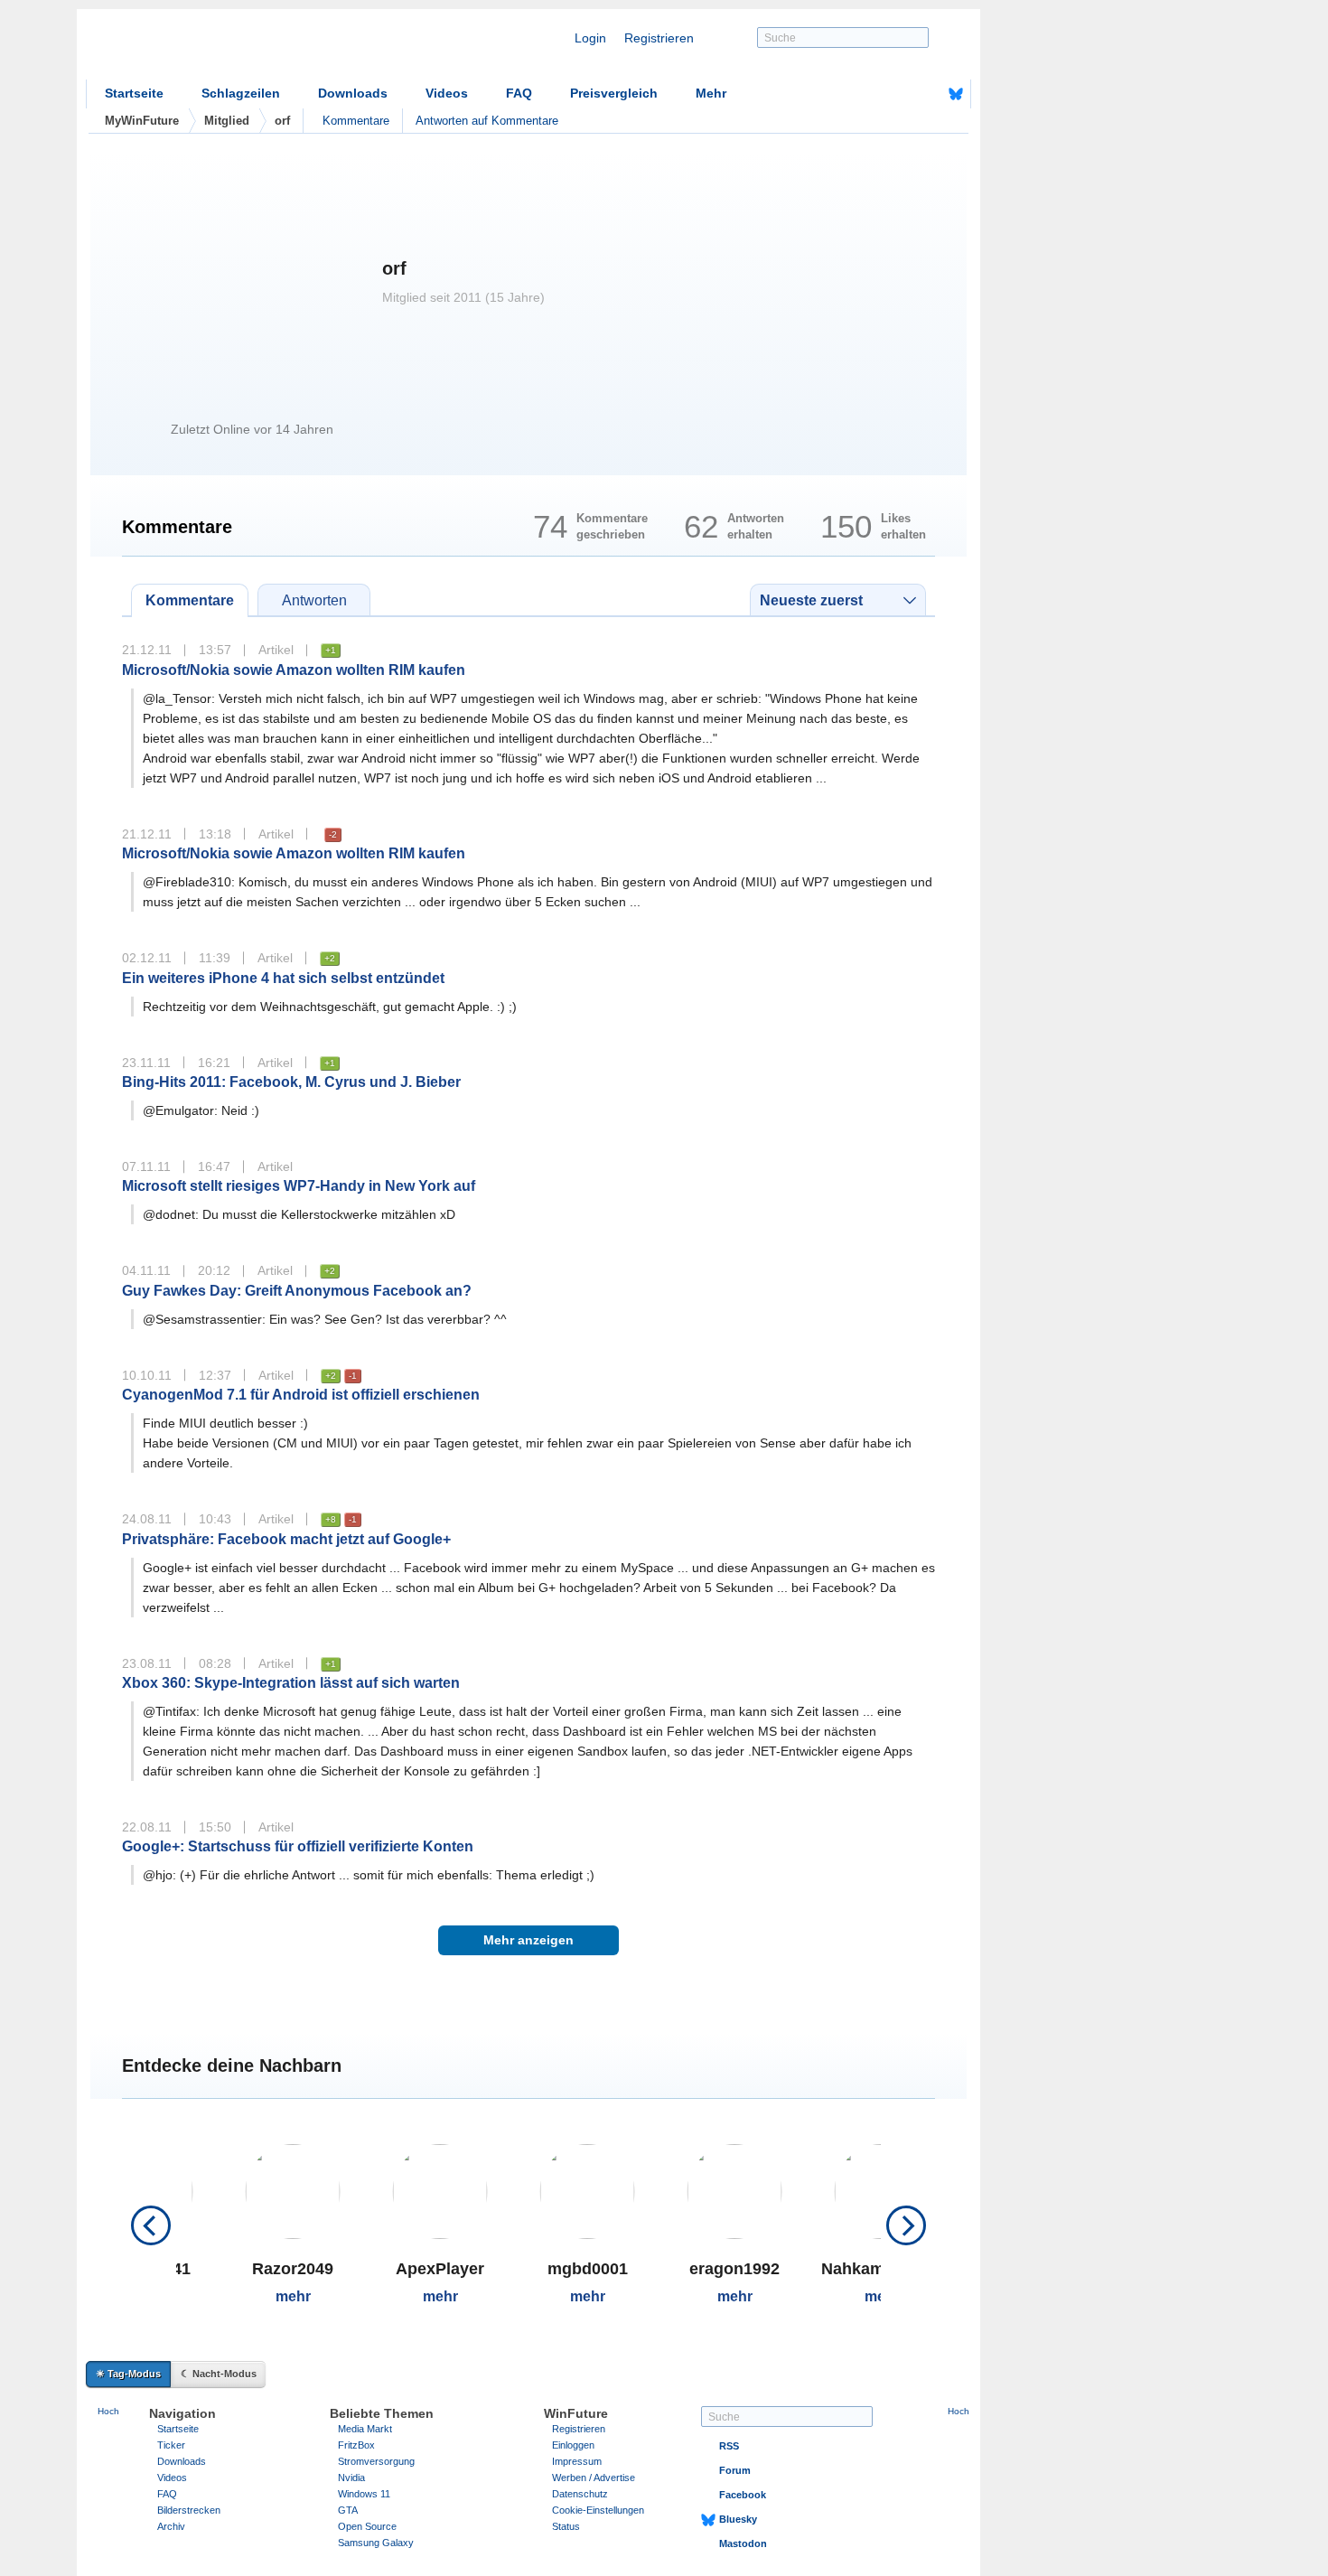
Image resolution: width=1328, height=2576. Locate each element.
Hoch (108, 2411)
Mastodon (743, 2543)
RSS (729, 2446)
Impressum (577, 2461)
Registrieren (659, 38)
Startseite (134, 93)
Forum (735, 2470)
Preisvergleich (614, 93)
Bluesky (738, 2519)
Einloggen (573, 2445)
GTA (348, 2510)
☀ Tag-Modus (128, 2374)
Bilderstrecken (189, 2510)
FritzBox (356, 2445)
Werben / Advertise (594, 2478)
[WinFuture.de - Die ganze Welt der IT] (239, 49)
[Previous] (151, 2225)
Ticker (171, 2445)
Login (590, 38)
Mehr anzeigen (528, 1940)
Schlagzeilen (241, 93)
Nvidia (351, 2478)
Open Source (367, 2526)
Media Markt (365, 2429)
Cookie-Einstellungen (598, 2510)
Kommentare (356, 121)
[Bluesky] (956, 94)
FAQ (519, 93)
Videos (447, 93)
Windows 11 (364, 2494)
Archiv (171, 2526)
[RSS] (900, 94)
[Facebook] (928, 94)
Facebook (743, 2495)
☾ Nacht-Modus (219, 2374)
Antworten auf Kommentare (487, 121)
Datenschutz (580, 2494)
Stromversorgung (376, 2461)
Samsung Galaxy (376, 2543)
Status (566, 2526)
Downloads (353, 93)
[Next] (906, 2225)
